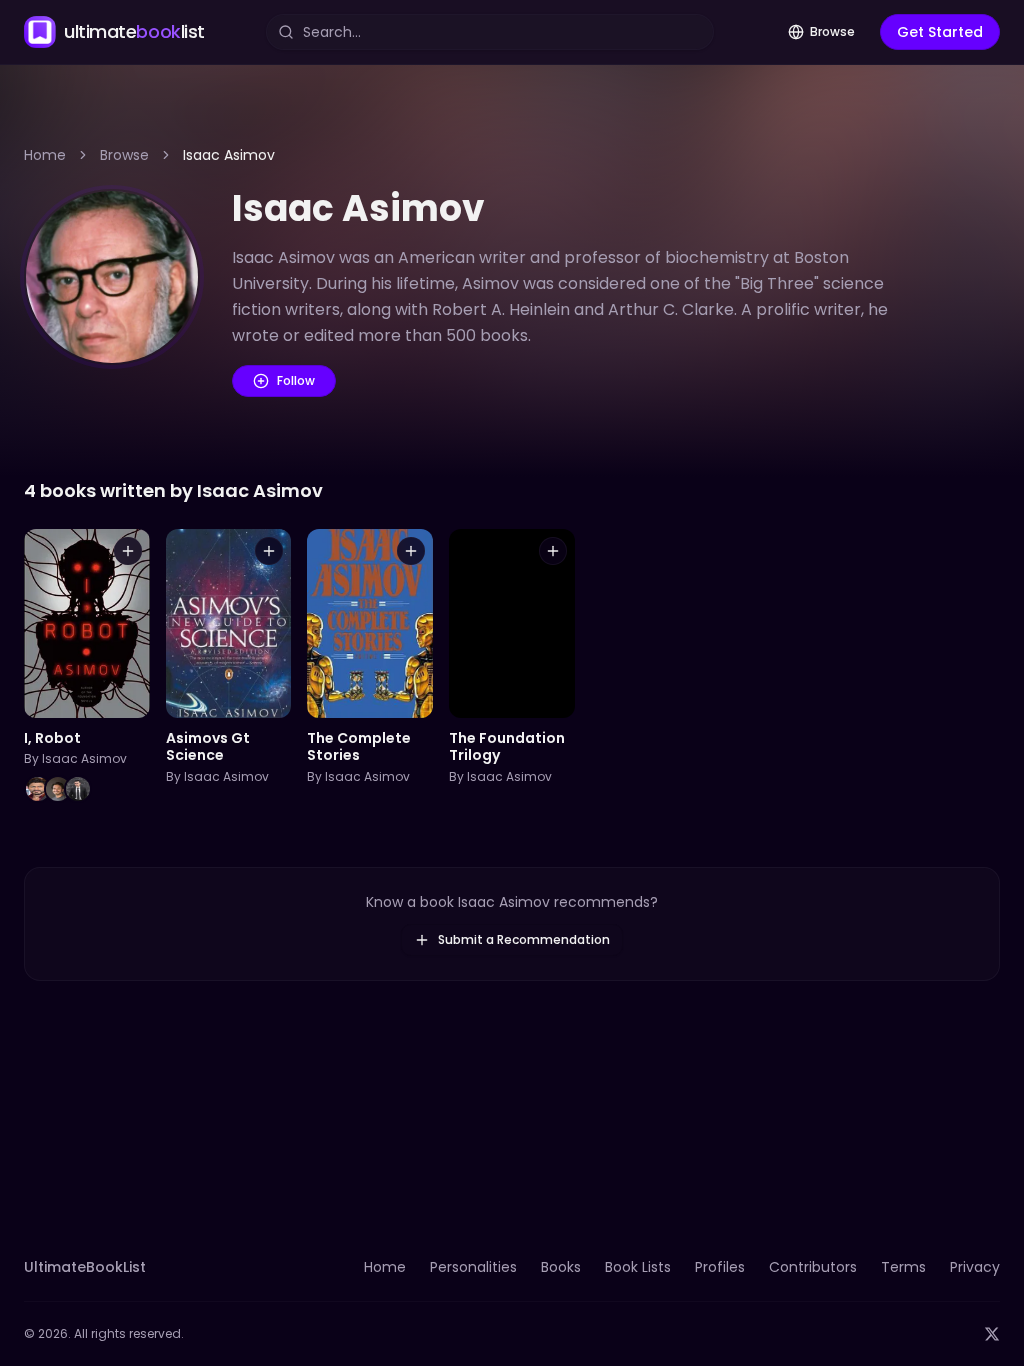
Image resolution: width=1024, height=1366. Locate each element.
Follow (296, 380)
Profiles (720, 1267)
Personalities (473, 1267)
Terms (903, 1267)
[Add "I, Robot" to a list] (128, 551)
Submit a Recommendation (524, 939)
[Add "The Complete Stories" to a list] (411, 551)
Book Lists (638, 1267)
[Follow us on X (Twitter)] (992, 1334)
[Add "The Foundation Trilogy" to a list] (553, 551)
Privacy (975, 1267)
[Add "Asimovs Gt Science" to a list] (269, 551)
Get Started (940, 32)
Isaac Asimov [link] (229, 155)
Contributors (813, 1267)
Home (45, 155)
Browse (832, 31)
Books (561, 1267)
